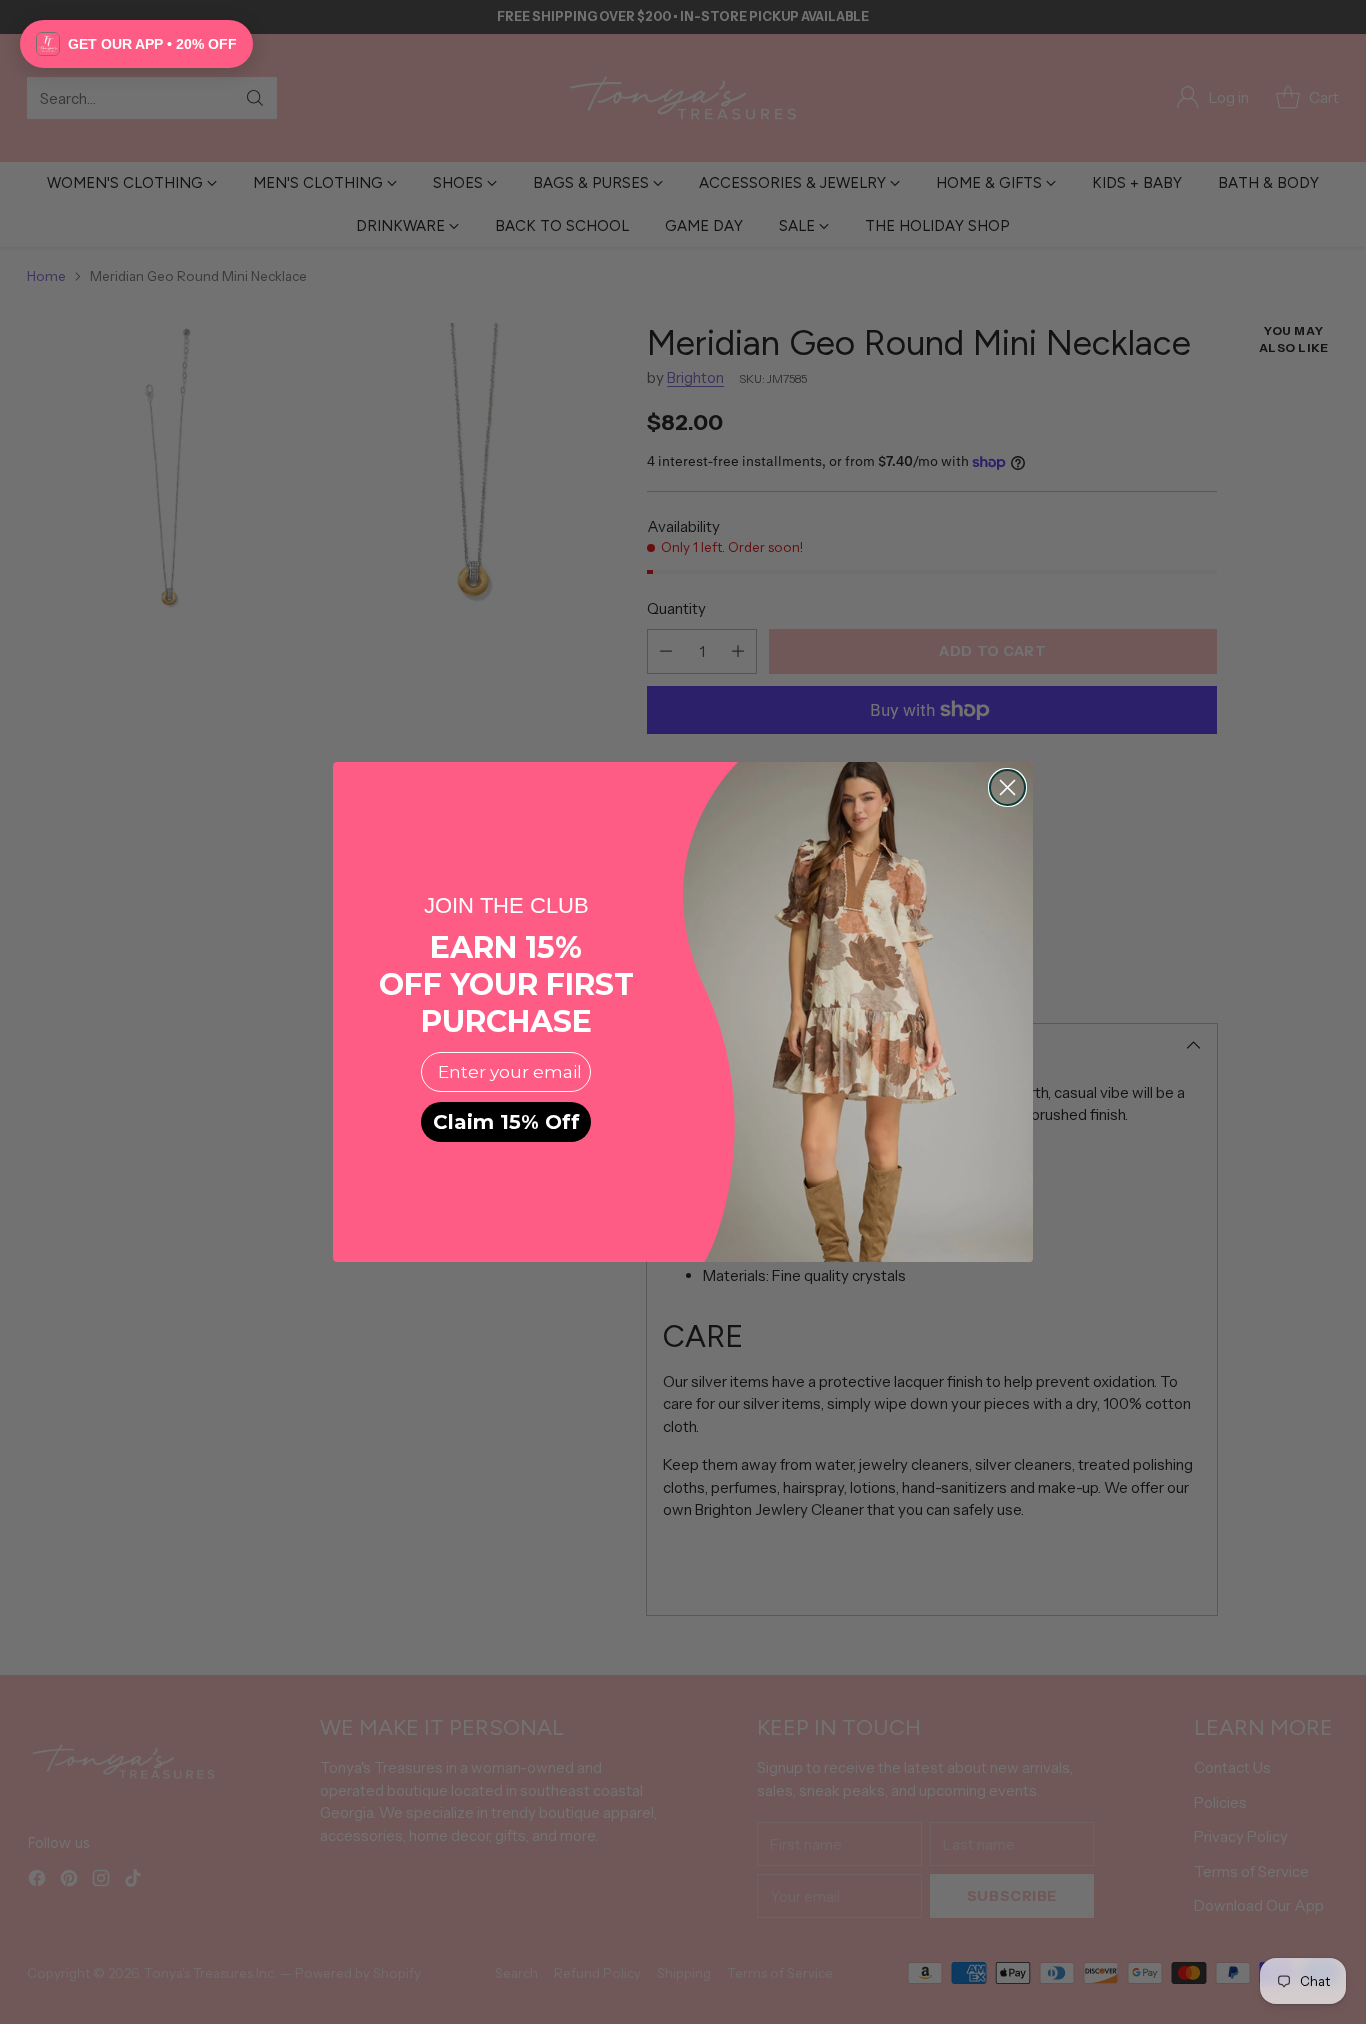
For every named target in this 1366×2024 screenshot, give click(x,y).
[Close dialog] (1007, 787)
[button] (136, 44)
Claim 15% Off (506, 1122)
